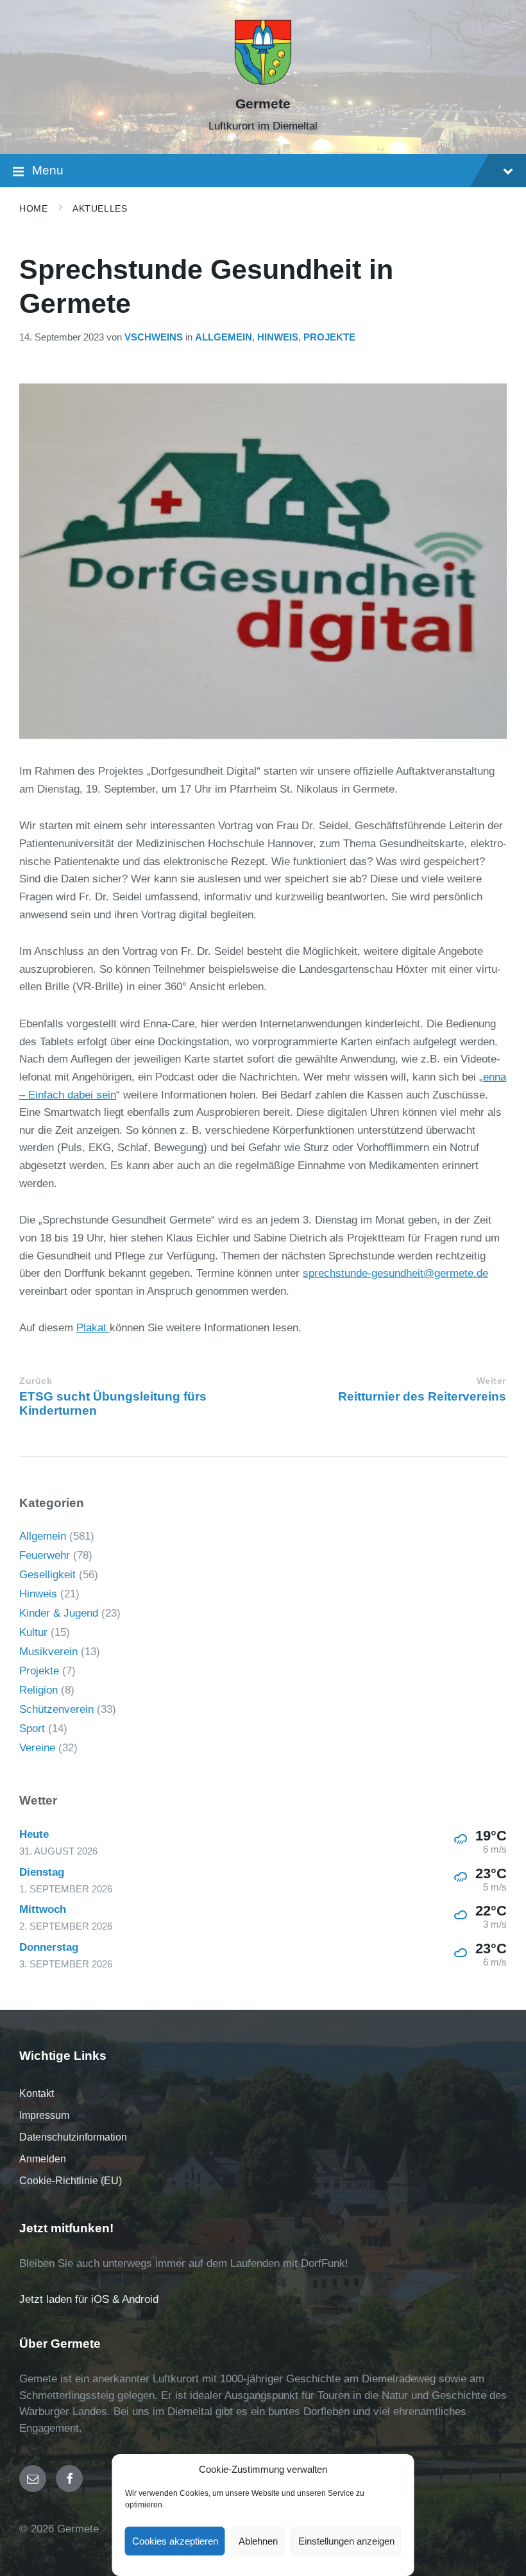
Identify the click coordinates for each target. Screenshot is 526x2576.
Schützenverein (56, 1709)
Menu (48, 170)
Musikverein (48, 1652)
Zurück (36, 1381)
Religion (38, 1690)
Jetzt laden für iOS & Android (89, 2299)
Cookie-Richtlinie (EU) (71, 2181)
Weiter (491, 1381)
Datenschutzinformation (73, 2137)
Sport (32, 1729)
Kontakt (37, 2093)
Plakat (93, 1328)
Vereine (37, 1748)
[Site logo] (263, 82)
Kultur (33, 1632)
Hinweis (278, 337)
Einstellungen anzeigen (346, 2541)
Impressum (44, 2115)
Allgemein (224, 337)
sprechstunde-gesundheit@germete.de (395, 1273)
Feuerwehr (45, 1555)
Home (33, 208)
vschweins (154, 337)
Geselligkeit (47, 1575)
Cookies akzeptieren (175, 2541)
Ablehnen (258, 2541)
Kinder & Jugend (59, 1613)
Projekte (329, 337)
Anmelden (43, 2159)
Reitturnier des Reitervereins (422, 1396)
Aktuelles (100, 208)
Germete (263, 104)
